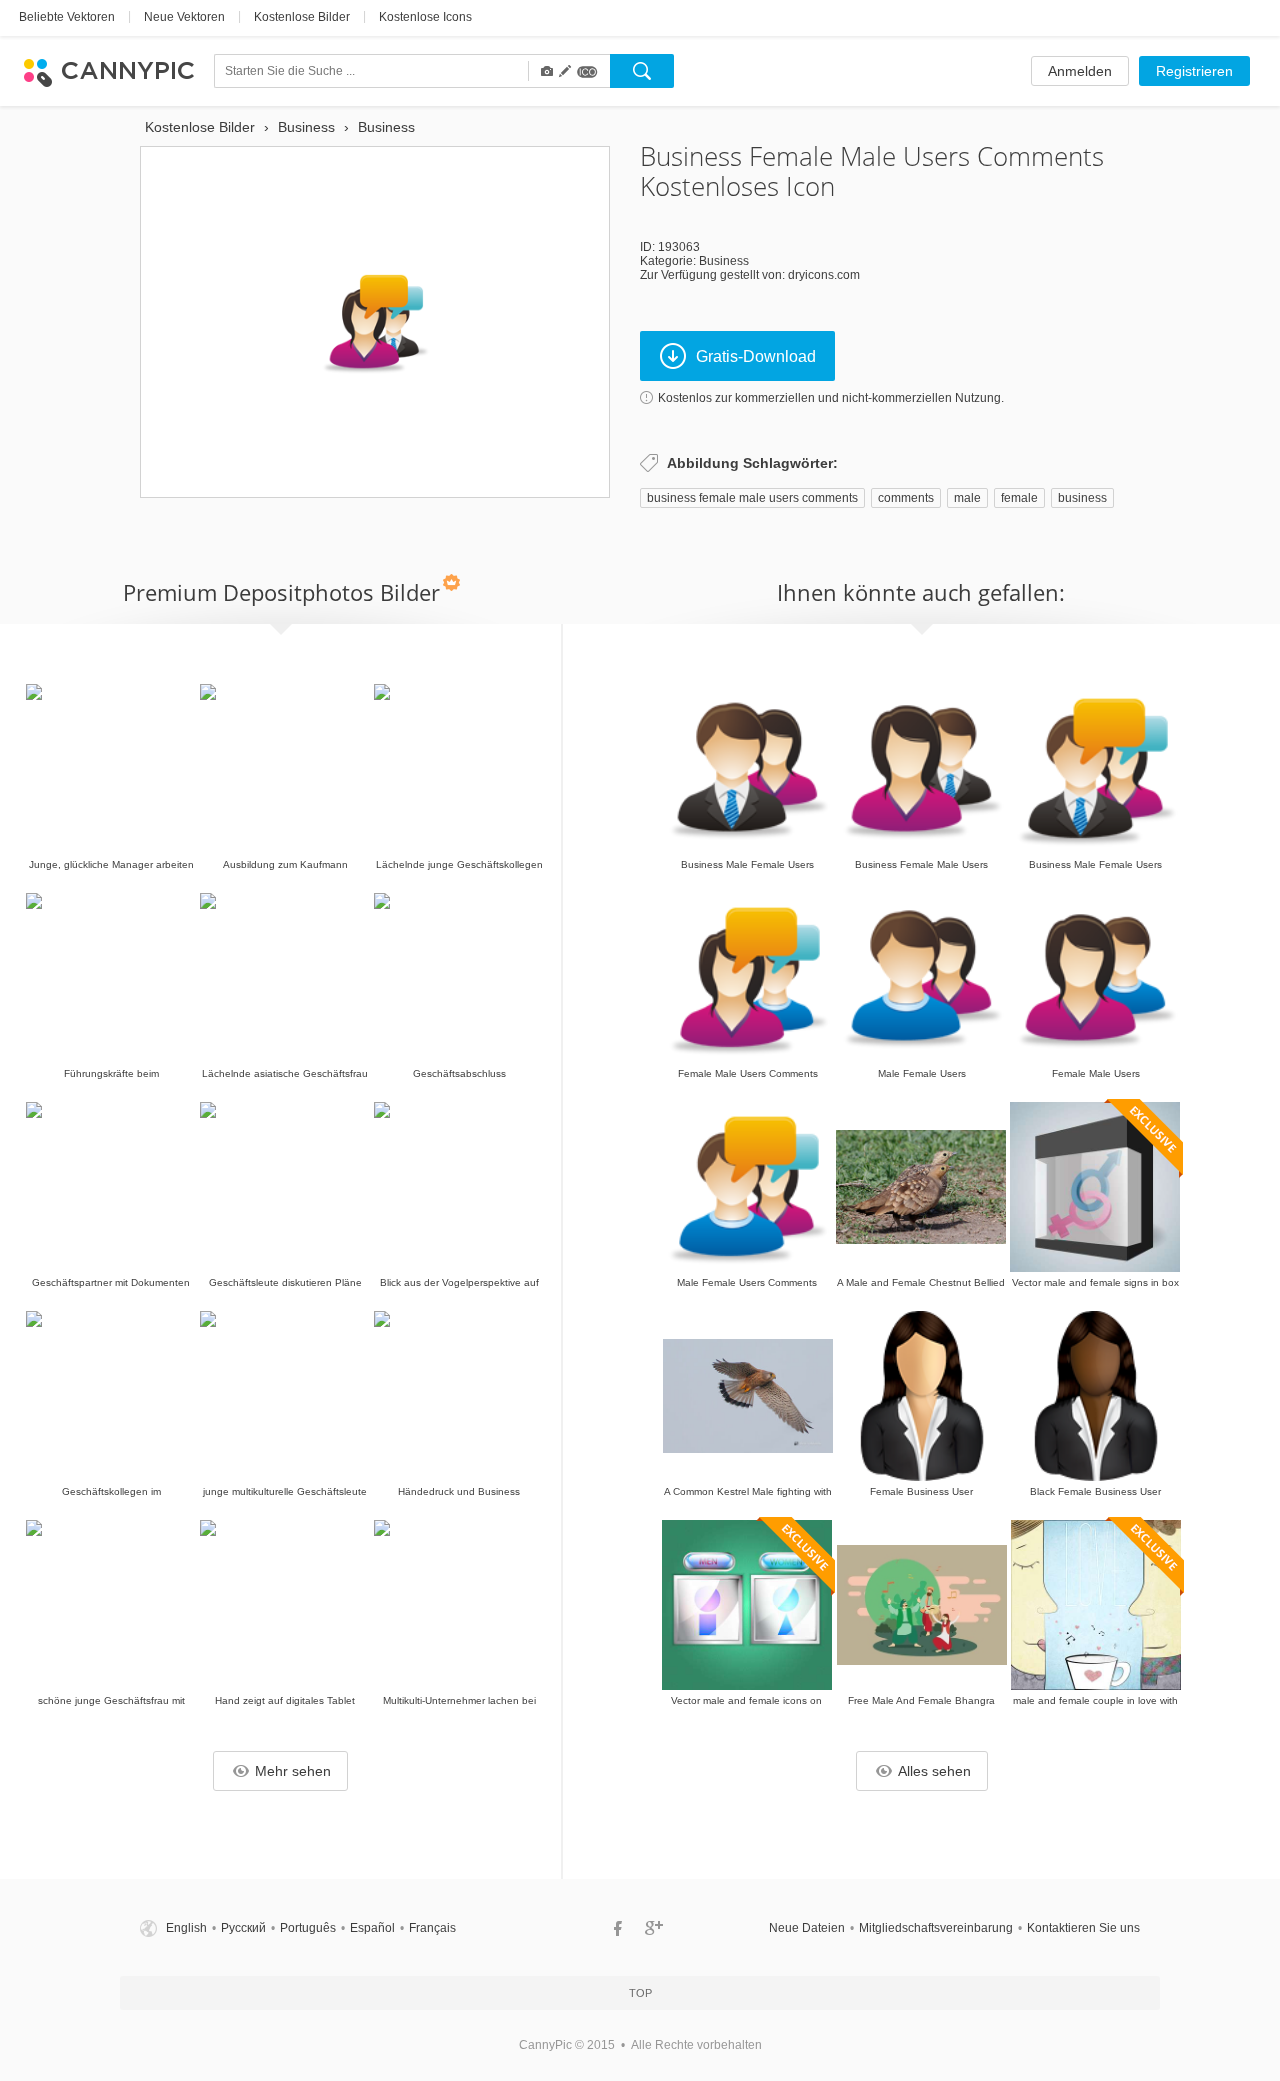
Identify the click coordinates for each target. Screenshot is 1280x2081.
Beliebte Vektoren (67, 17)
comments (906, 498)
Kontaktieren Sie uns (1083, 1928)
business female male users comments (752, 498)
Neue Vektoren (184, 17)
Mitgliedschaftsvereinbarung (936, 1928)
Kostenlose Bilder (302, 17)
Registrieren (1194, 71)
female (1019, 498)
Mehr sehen (293, 1771)
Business (724, 261)
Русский (243, 1928)
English (186, 1928)
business (1082, 498)
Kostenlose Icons (425, 17)
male (967, 498)
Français (432, 1928)
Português (308, 1928)
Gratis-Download (756, 356)
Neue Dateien (807, 1928)
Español (372, 1928)
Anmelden (1080, 71)
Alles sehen (934, 1771)
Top (640, 1993)
